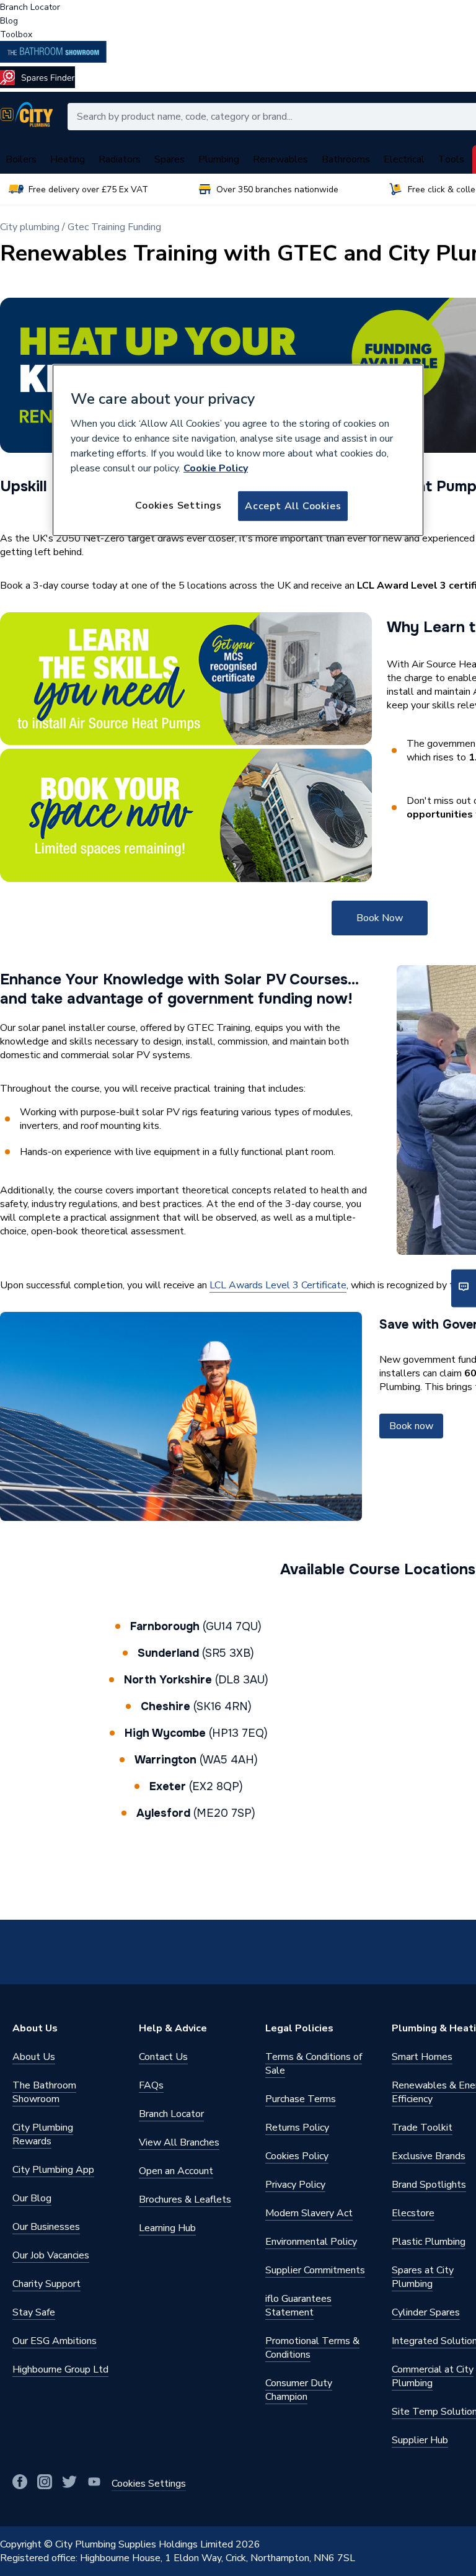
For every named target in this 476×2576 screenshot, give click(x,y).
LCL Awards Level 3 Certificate (278, 1285)
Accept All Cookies (293, 506)
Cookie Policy (216, 468)
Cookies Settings (178, 505)
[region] (238, 450)
